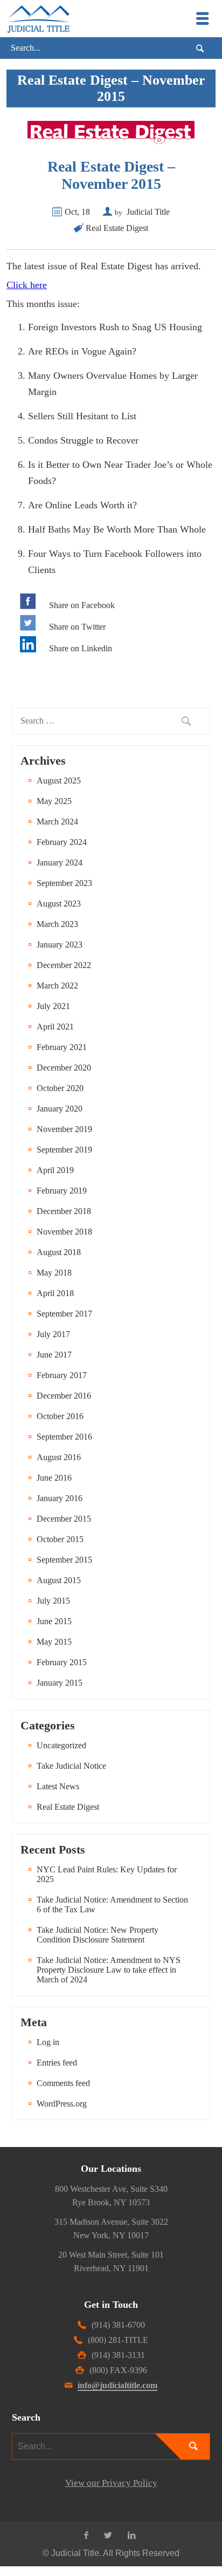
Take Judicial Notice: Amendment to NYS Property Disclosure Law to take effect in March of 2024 (109, 1970)
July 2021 (53, 1006)
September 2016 (64, 1437)
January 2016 (60, 1498)
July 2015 (53, 1601)
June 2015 (54, 1621)
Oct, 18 (77, 212)
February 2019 (62, 1191)
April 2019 (55, 1170)
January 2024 (60, 863)
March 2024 (57, 822)
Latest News (58, 1786)
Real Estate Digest (117, 228)
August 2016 (59, 1457)
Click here (27, 285)
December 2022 (64, 965)
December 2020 (64, 1068)
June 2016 (54, 1478)
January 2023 (60, 945)
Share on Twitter (77, 627)
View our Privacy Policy (111, 2483)
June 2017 (54, 1355)
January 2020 (60, 1109)
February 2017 (62, 1375)
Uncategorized (61, 1745)
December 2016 (64, 1396)
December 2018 (64, 1211)
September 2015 (64, 1560)
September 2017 (64, 1314)
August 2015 (59, 1580)
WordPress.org (62, 2104)
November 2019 (64, 1129)
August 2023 (59, 904)
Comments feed (63, 2083)
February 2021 (62, 1047)
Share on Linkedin (81, 648)
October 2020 (60, 1088)
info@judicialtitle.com (117, 2385)
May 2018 (54, 1273)
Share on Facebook (82, 605)
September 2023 (64, 883)
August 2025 (59, 781)
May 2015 (54, 1642)
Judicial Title (148, 212)
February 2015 (62, 1662)
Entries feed (57, 2063)
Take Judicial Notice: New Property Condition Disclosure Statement (98, 1935)
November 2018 (64, 1232)
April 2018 (55, 1293)
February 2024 (62, 842)
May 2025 (54, 801)
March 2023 (57, 924)
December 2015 (64, 1519)
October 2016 (60, 1416)
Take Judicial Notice (71, 1766)
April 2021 (55, 1027)
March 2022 (57, 986)
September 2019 (64, 1150)
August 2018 (59, 1252)
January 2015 (60, 1683)
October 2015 (60, 1539)
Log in (48, 2042)
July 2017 (53, 1334)
